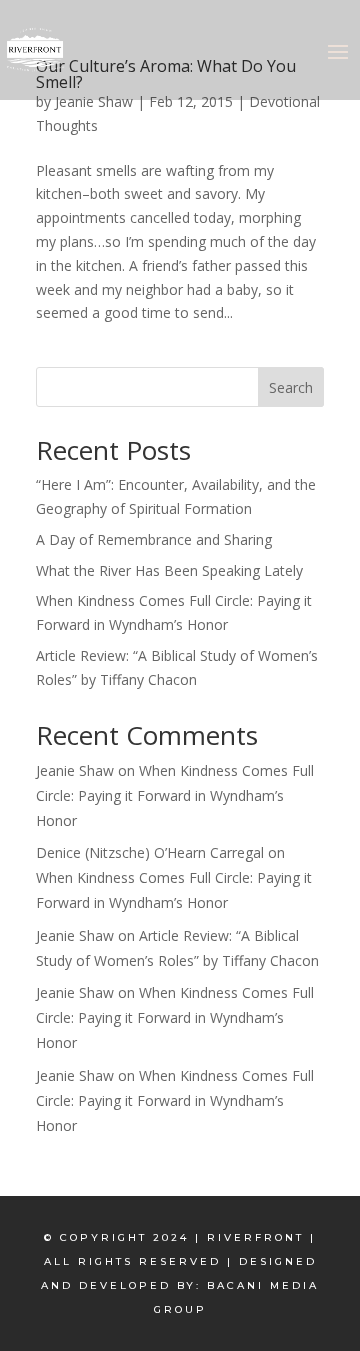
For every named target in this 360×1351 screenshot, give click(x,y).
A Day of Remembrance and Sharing (154, 539)
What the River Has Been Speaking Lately (169, 570)
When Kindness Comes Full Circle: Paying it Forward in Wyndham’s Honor (175, 795)
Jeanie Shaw (94, 101)
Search (291, 387)
